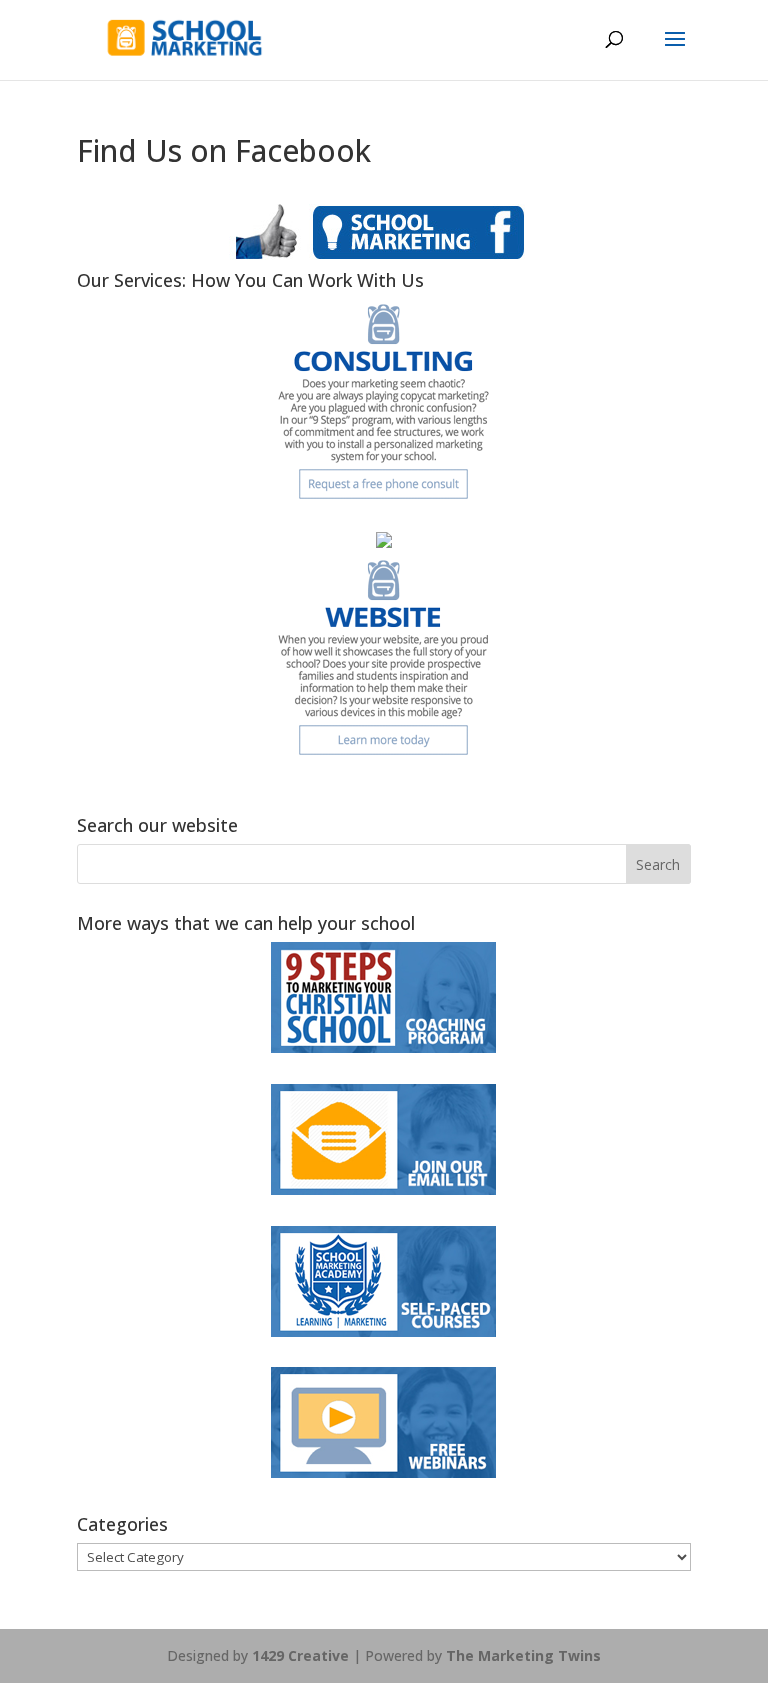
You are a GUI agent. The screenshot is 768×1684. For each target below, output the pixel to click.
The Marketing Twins (523, 1655)
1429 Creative (300, 1655)
